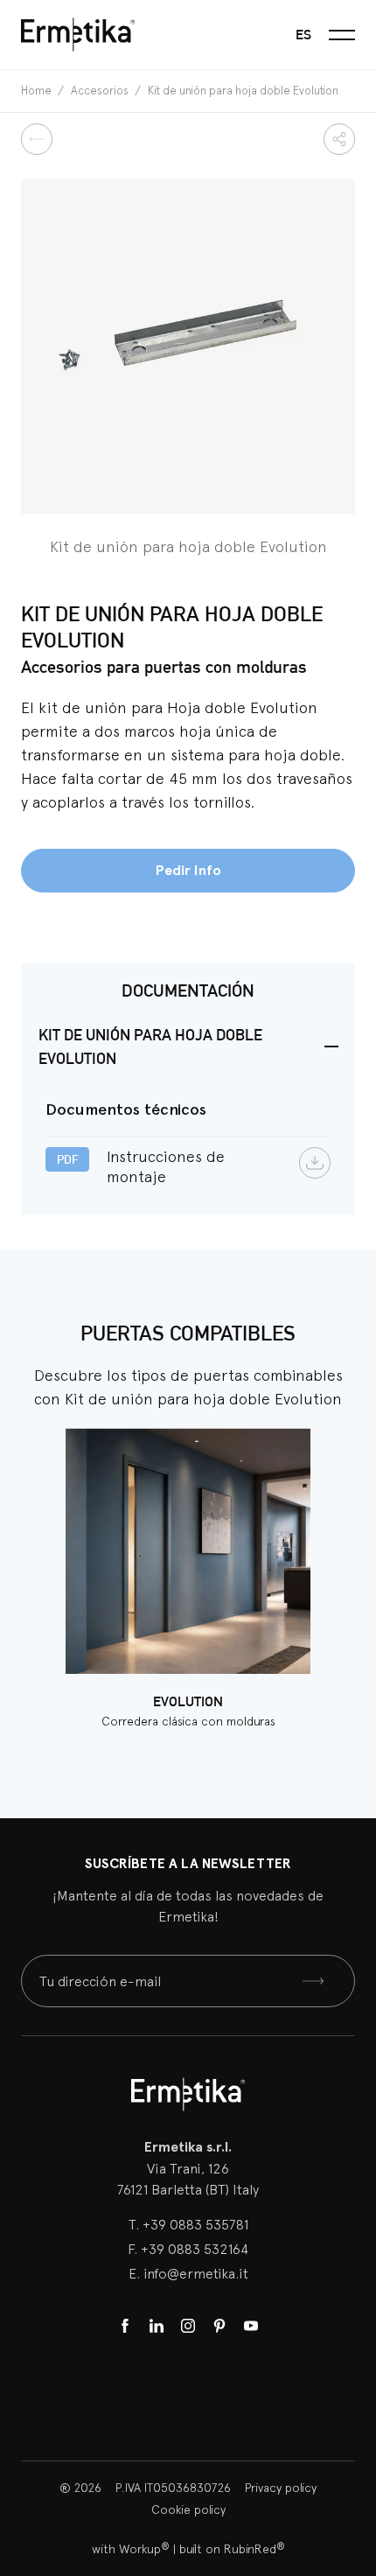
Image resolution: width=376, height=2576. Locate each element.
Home (38, 91)
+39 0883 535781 (195, 2224)
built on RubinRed (232, 2549)
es (303, 35)
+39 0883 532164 (195, 2249)
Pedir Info (188, 870)
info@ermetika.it (196, 2273)
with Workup (131, 2549)
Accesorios (101, 91)
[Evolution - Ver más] (188, 1551)
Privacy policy (281, 2488)
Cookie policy (188, 2509)
